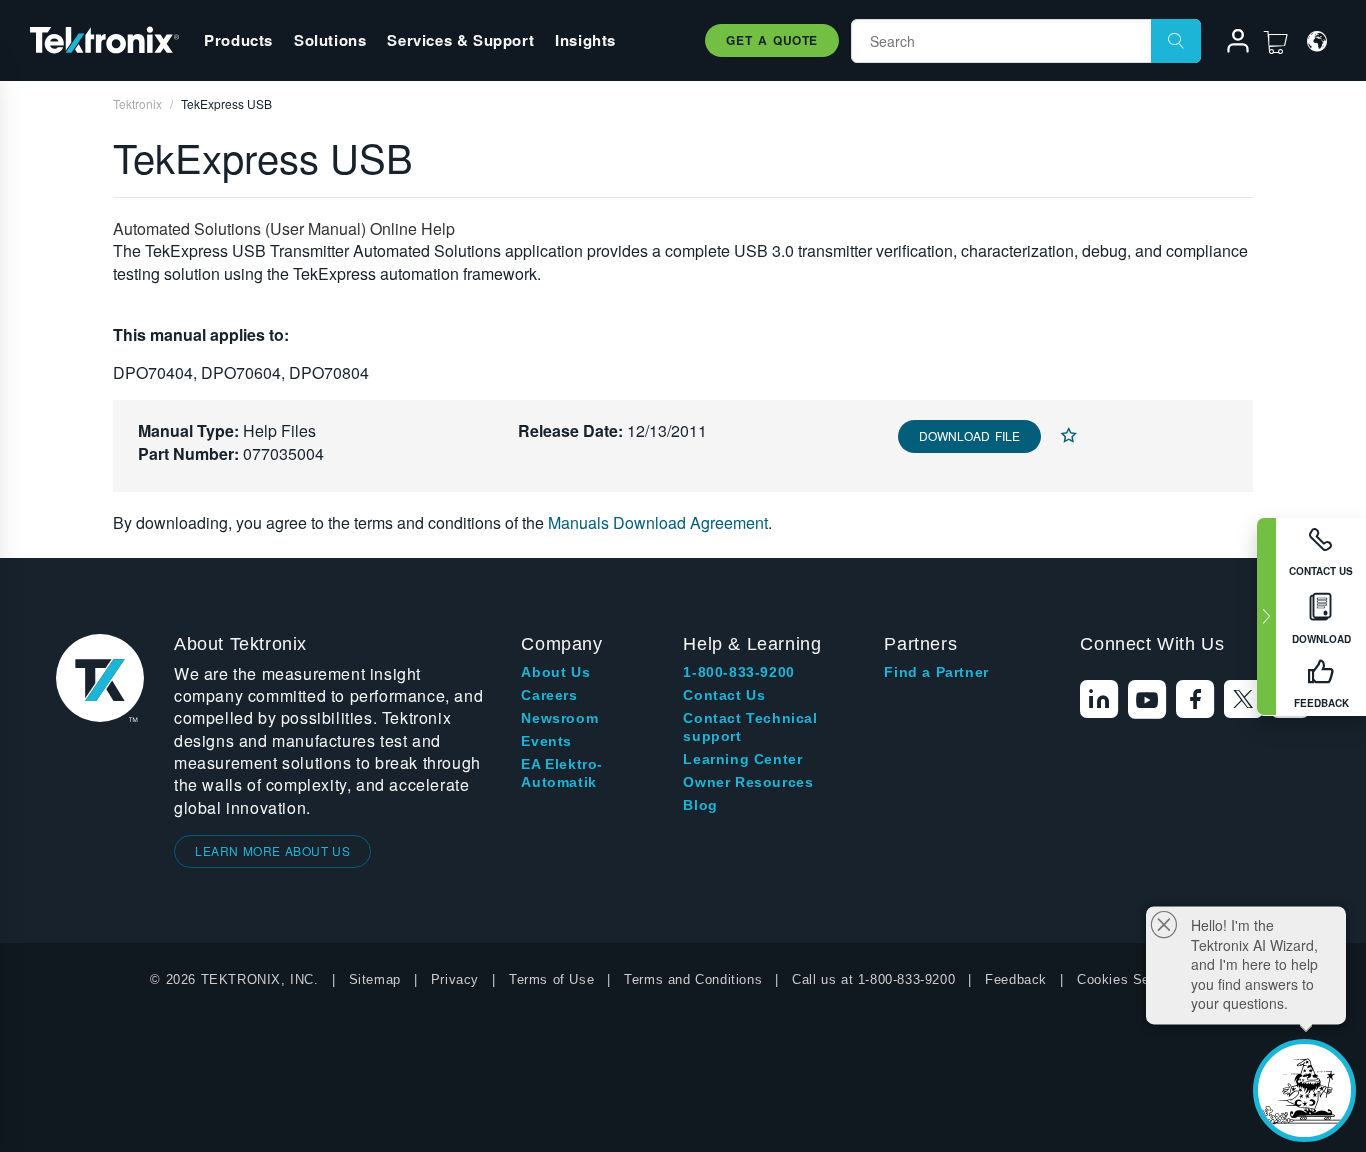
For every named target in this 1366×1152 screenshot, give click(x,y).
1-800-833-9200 (738, 672)
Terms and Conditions (693, 979)
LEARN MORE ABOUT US (272, 850)
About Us (555, 672)
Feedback (1016, 979)
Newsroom (559, 718)
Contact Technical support (750, 727)
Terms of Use (551, 979)
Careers (549, 695)
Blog (700, 805)
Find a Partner (936, 672)
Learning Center (742, 759)
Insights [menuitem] (585, 40)
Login (1229, 44)
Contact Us (724, 695)
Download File (969, 435)
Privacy (455, 979)
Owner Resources (748, 782)
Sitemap (375, 979)
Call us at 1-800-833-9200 (873, 979)
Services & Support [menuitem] (460, 40)
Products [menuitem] (238, 40)
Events (546, 741)
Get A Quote (772, 40)
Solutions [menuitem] (330, 40)
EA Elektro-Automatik (562, 773)
